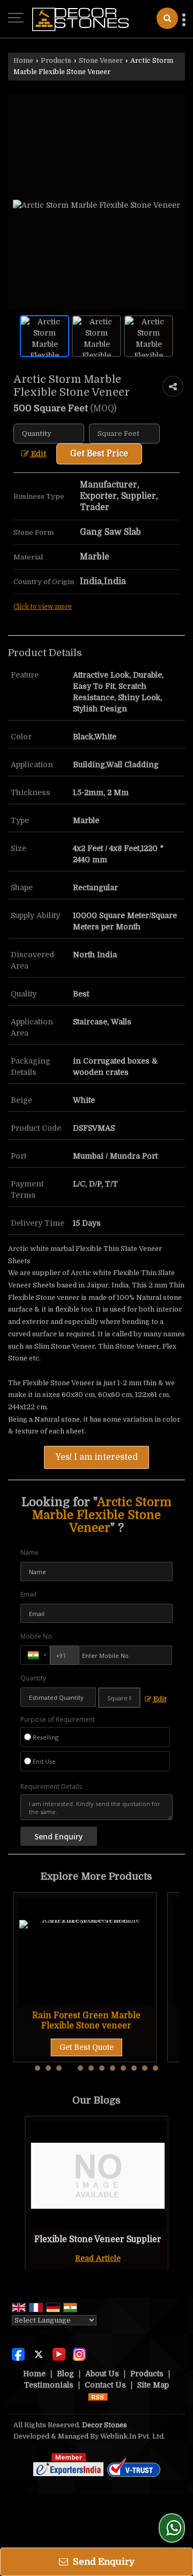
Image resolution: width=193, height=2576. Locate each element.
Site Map (153, 2385)
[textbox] (124, 434)
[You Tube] (59, 2354)
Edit (38, 454)
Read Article (98, 2258)
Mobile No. (37, 1636)
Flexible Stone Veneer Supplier (98, 2239)
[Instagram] (79, 2354)
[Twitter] (39, 2354)
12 (155, 2068)
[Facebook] (18, 2354)
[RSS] (98, 2396)
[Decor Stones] (80, 19)
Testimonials (49, 2385)
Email (28, 1594)
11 (145, 2068)
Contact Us (105, 2385)
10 (134, 2068)
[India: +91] (35, 1655)
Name (29, 1552)
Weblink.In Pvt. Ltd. (133, 2436)
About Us (102, 2374)
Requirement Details (51, 1787)
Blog (65, 2374)
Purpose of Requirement (58, 1720)
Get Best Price (99, 454)
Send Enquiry (103, 2562)
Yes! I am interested (96, 1457)
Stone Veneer (101, 61)
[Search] (167, 18)
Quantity (33, 1678)
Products (56, 61)
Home (23, 61)
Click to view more (43, 607)
